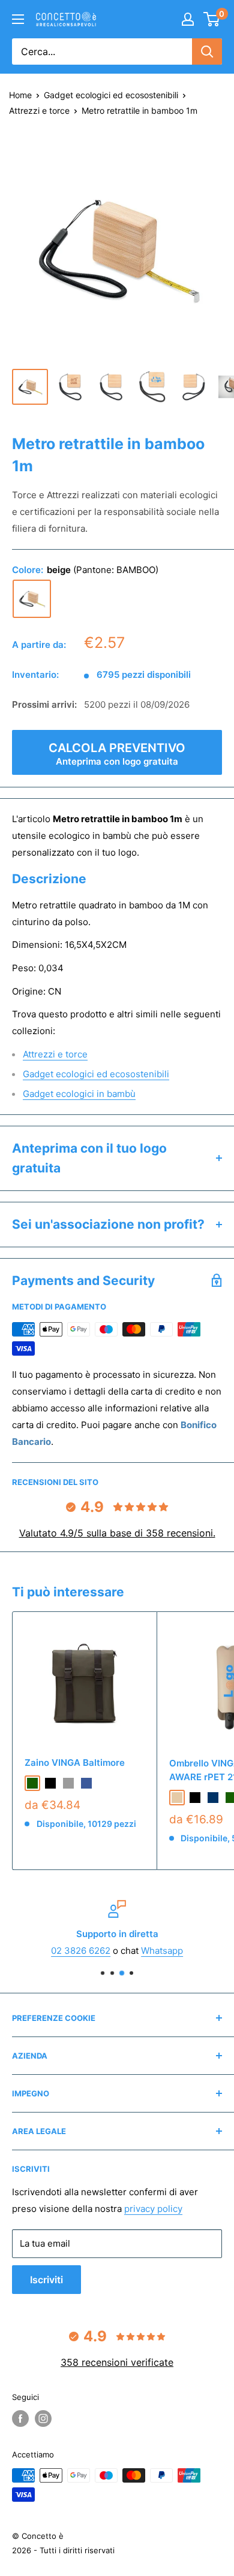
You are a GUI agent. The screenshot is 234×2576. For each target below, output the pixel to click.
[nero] (50, 1783)
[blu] (86, 1783)
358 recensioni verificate (117, 2362)
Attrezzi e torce (39, 110)
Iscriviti (46, 2280)
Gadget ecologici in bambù (79, 1094)
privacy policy (153, 2209)
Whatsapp (162, 1951)
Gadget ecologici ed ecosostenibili (111, 95)
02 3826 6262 (81, 1951)
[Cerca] (207, 51)
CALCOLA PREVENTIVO (117, 754)
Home (20, 95)
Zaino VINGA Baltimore (75, 1763)
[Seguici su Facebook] (20, 2419)
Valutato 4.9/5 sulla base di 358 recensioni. (117, 1533)
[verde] (32, 1783)
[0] (212, 19)
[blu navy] (213, 1798)
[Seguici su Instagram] (43, 2419)
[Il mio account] (188, 19)
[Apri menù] (18, 19)
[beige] (32, 599)
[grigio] (68, 1783)
